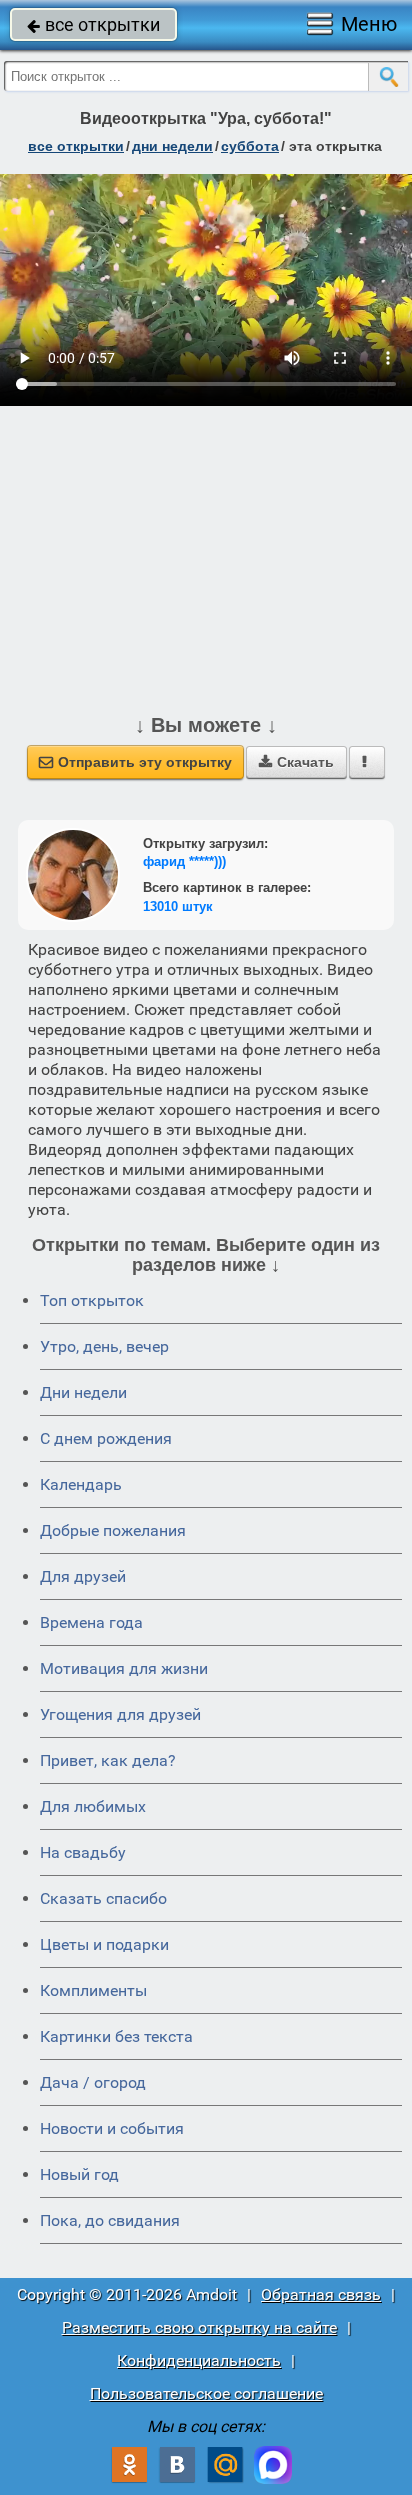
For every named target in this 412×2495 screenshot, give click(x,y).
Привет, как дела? (108, 1760)
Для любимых (93, 1806)
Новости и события (112, 2128)
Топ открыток (92, 1300)
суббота (250, 146)
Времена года (91, 1622)
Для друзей (83, 1576)
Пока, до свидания (110, 2220)
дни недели (172, 146)
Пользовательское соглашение (206, 2393)
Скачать (296, 762)
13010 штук (178, 906)
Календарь (81, 1484)
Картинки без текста (116, 2036)
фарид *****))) (184, 861)
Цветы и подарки (104, 1944)
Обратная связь (321, 2294)
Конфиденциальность (199, 2360)
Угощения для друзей (120, 1714)
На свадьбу (83, 1852)
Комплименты (93, 1990)
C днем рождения (106, 1438)
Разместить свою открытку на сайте (199, 2327)
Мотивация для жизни (124, 1668)
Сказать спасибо (103, 1898)
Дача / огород (93, 2082)
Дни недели (83, 1392)
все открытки (93, 24)
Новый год (79, 2174)
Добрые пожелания (113, 1530)
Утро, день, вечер (104, 1346)
